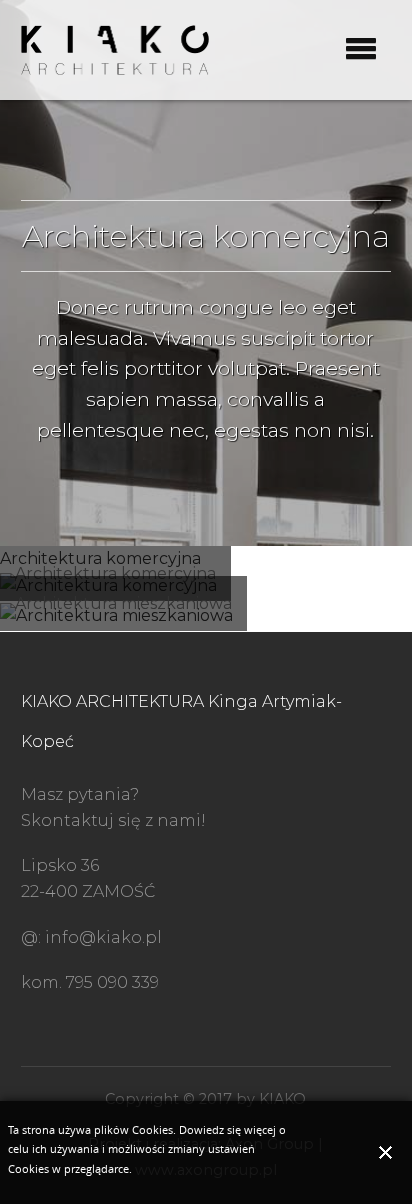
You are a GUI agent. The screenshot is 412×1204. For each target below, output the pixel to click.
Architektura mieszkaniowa (123, 603)
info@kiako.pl (103, 937)
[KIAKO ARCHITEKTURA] (115, 48)
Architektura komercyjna (115, 573)
